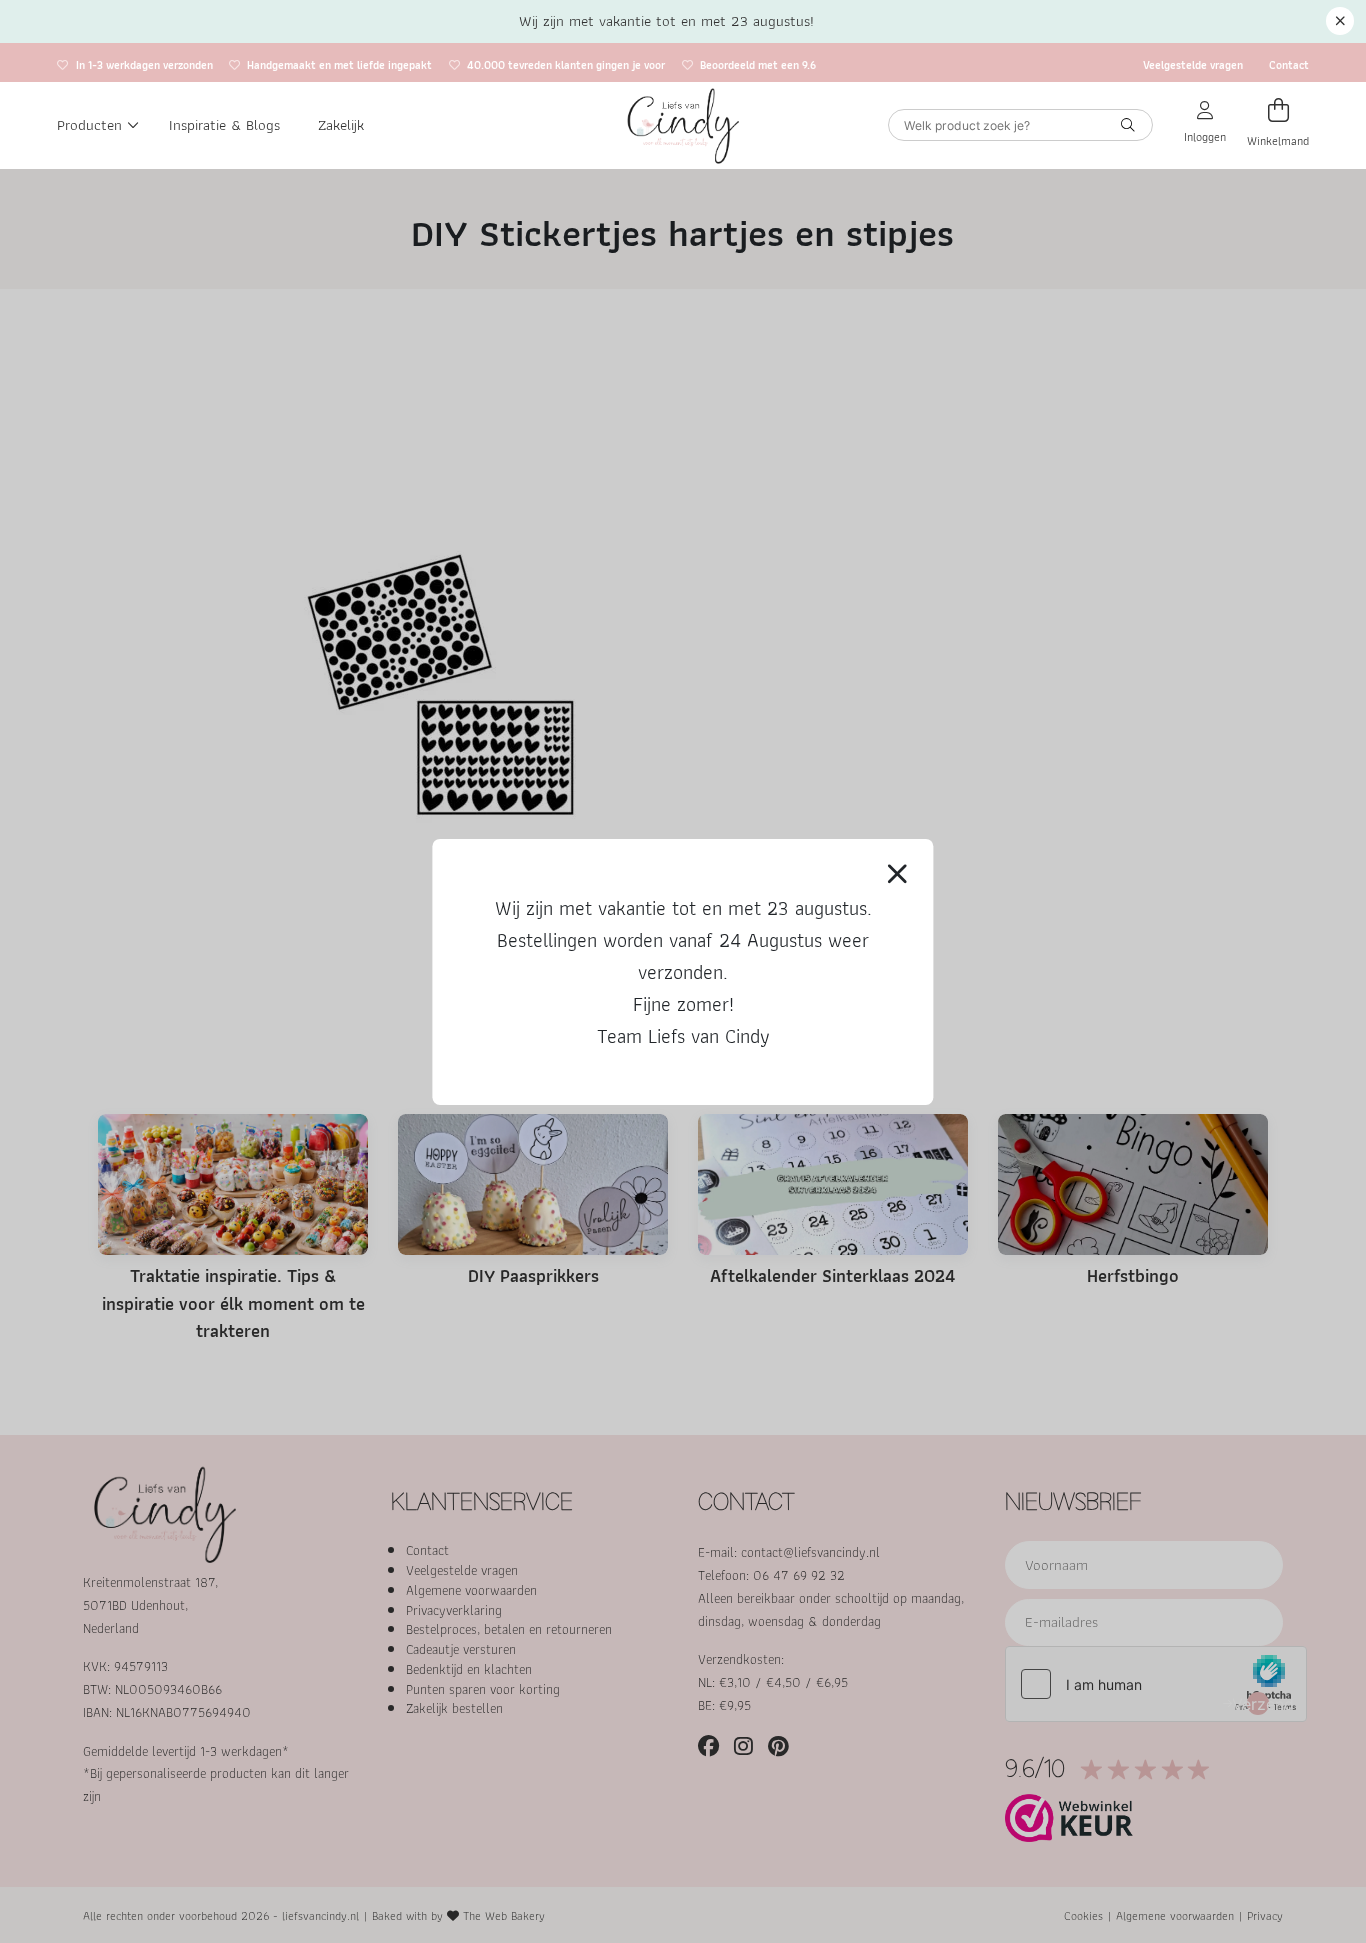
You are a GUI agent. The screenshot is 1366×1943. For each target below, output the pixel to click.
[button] (1340, 21)
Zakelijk (341, 125)
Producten (89, 125)
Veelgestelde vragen (1193, 64)
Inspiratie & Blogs (224, 125)
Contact (1289, 64)
